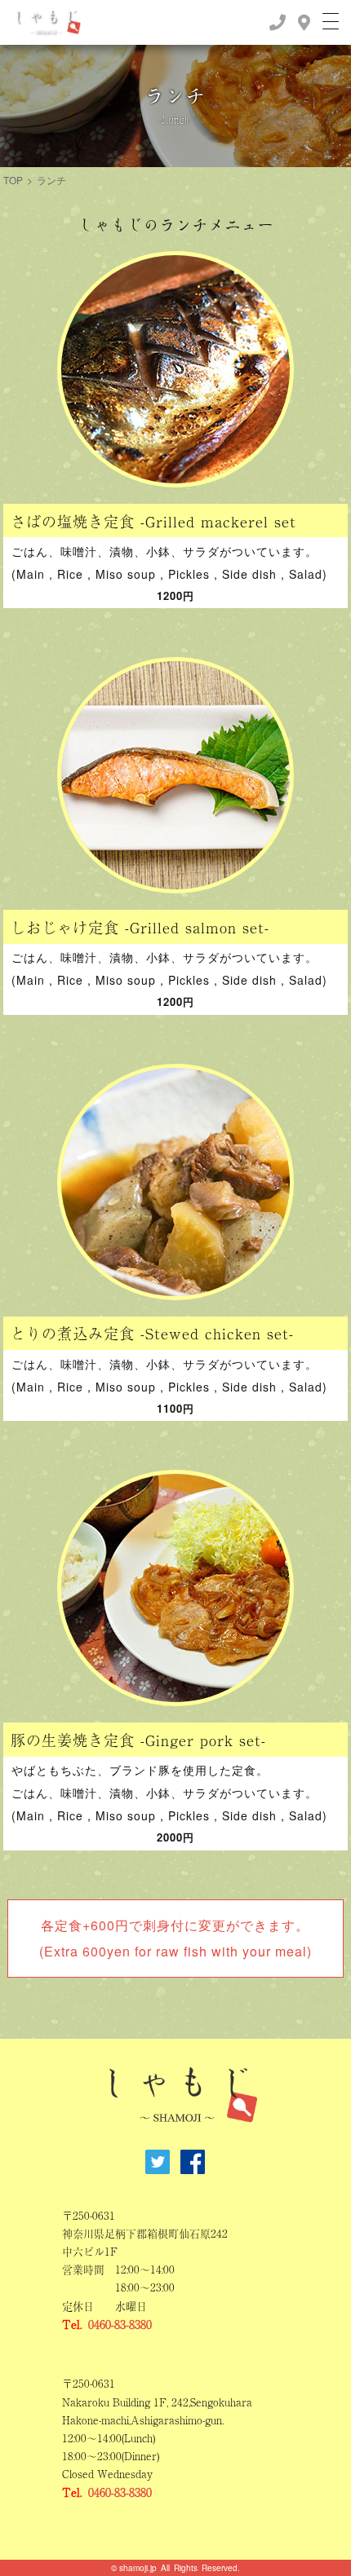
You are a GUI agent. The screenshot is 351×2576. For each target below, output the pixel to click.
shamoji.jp (138, 2568)
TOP (13, 180)
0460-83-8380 (120, 2324)
